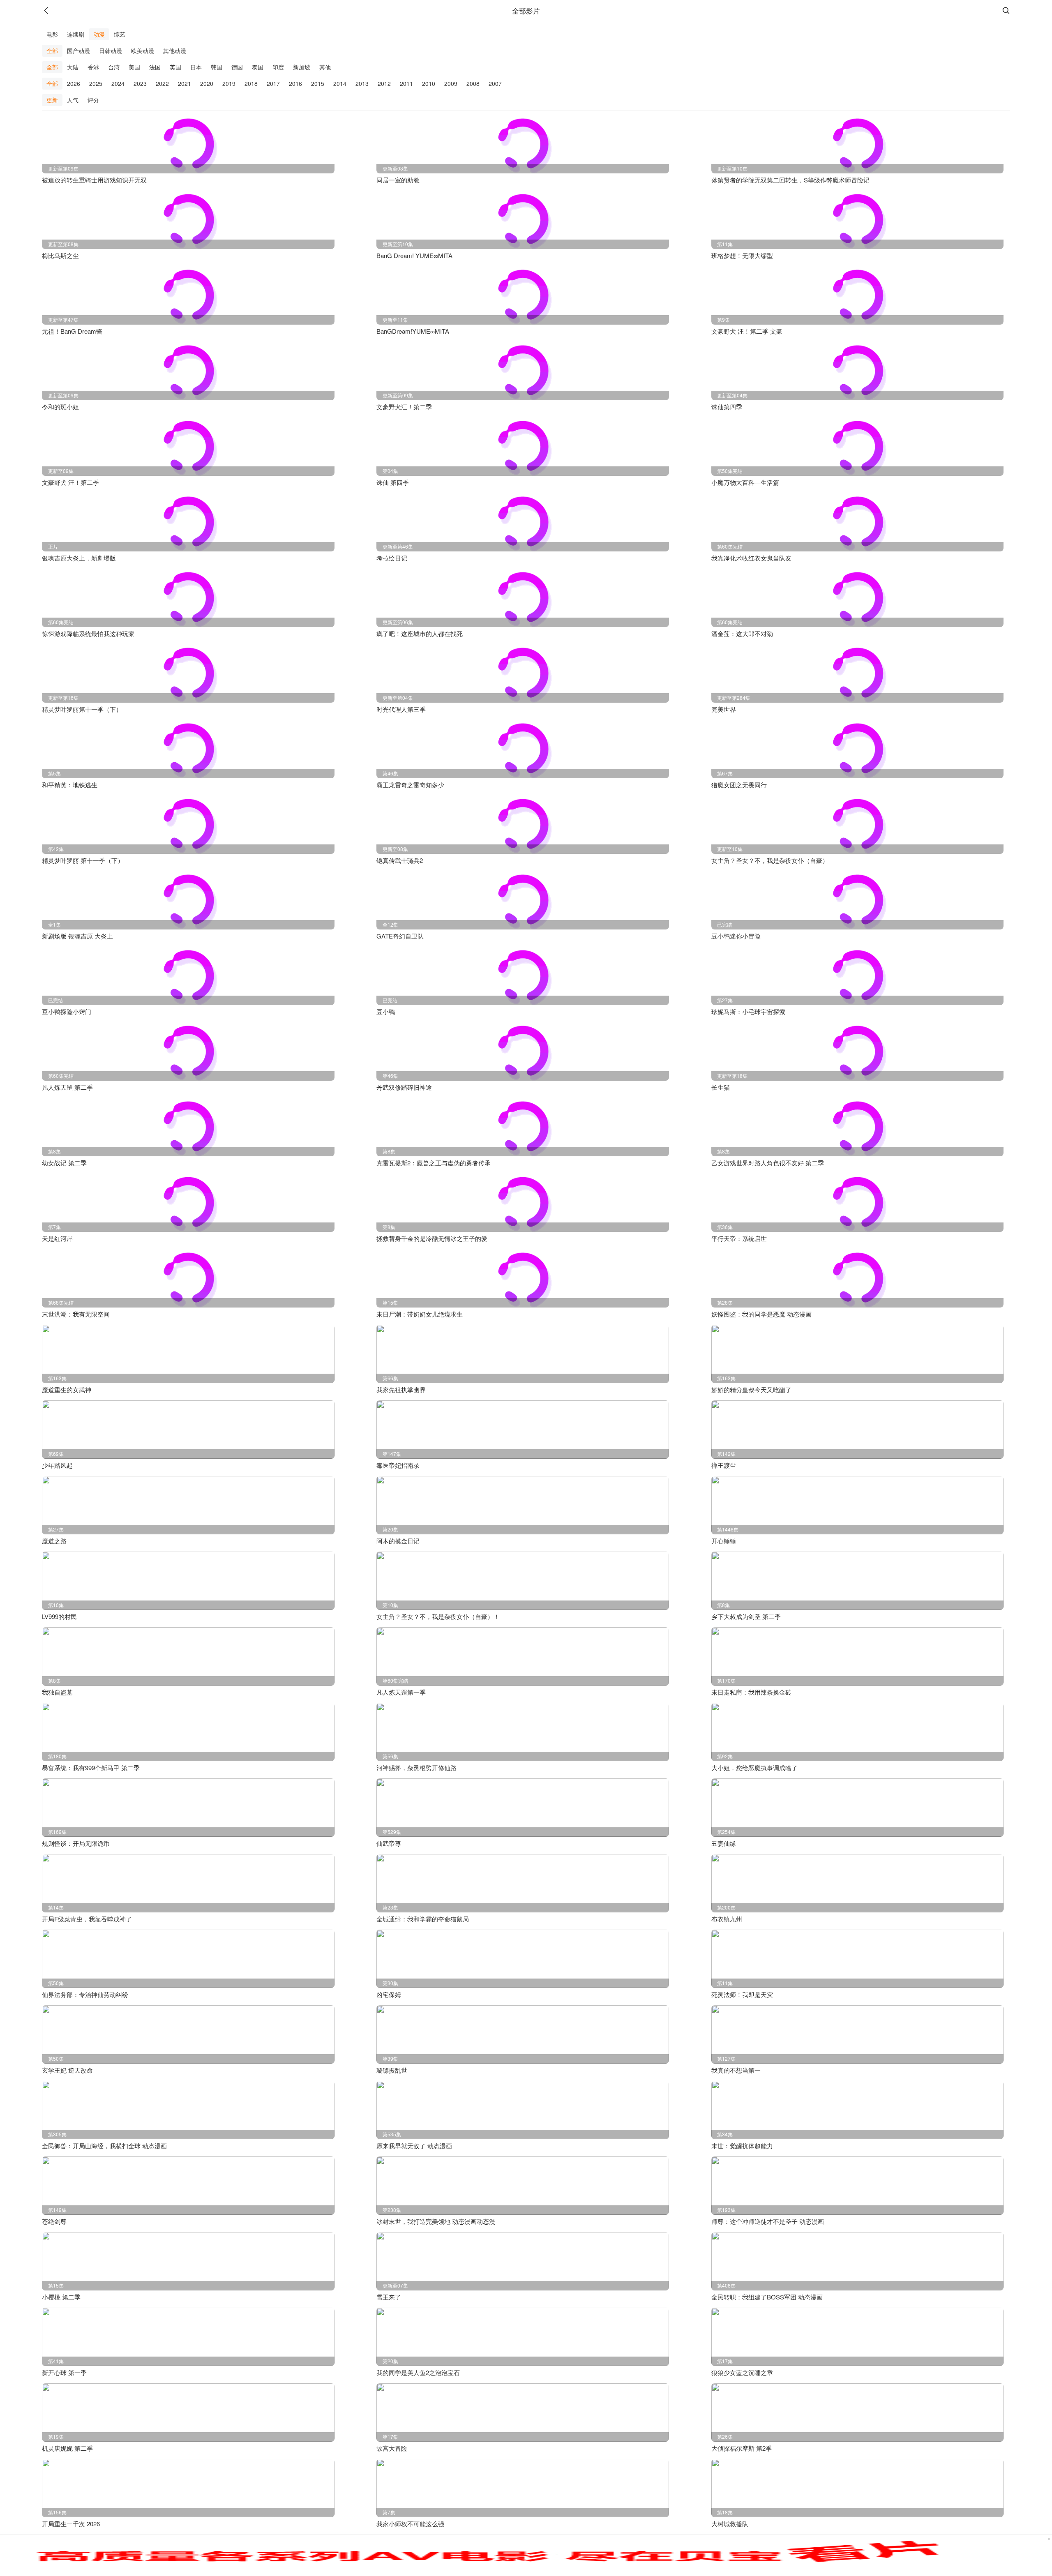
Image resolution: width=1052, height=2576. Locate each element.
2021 (185, 83)
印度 (278, 67)
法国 (155, 67)
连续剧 (76, 34)
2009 (451, 83)
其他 (325, 67)
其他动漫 (175, 51)
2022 (162, 83)
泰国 (258, 67)
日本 (196, 67)
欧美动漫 (143, 51)
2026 (74, 83)
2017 (273, 83)
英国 (175, 67)
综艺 (120, 34)
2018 (251, 83)
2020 (207, 83)
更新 (52, 100)
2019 (229, 83)
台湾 (114, 67)
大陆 (73, 67)
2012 (384, 83)
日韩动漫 (111, 51)
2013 (362, 83)
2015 (318, 83)
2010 (429, 83)
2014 (340, 83)
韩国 (217, 67)
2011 (406, 83)
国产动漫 (78, 51)
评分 (93, 100)
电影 (52, 34)
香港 (93, 67)
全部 (52, 51)
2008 (473, 83)
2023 (140, 83)
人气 (73, 100)
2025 (96, 83)
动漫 (99, 34)
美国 (134, 67)
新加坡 (302, 67)
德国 (237, 67)
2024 (118, 83)
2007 (495, 83)
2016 (295, 83)
